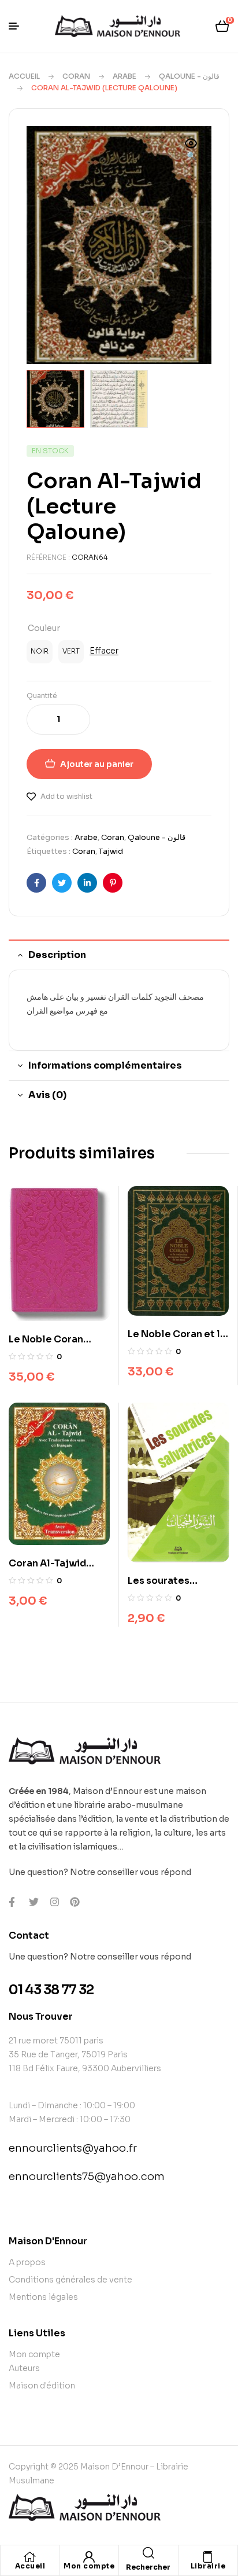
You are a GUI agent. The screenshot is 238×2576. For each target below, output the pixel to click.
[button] (191, 151)
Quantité (42, 696)
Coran (76, 76)
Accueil (24, 76)
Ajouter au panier (97, 764)
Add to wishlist (66, 796)
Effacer (104, 651)
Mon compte (89, 2566)
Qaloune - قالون (189, 76)
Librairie (208, 2566)
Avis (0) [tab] (47, 1095)
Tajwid (111, 851)
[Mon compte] (89, 2557)
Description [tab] (57, 955)
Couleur (44, 628)
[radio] (40, 652)
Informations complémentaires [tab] (105, 1065)
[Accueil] (30, 2557)
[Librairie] (208, 2557)
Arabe (124, 76)
